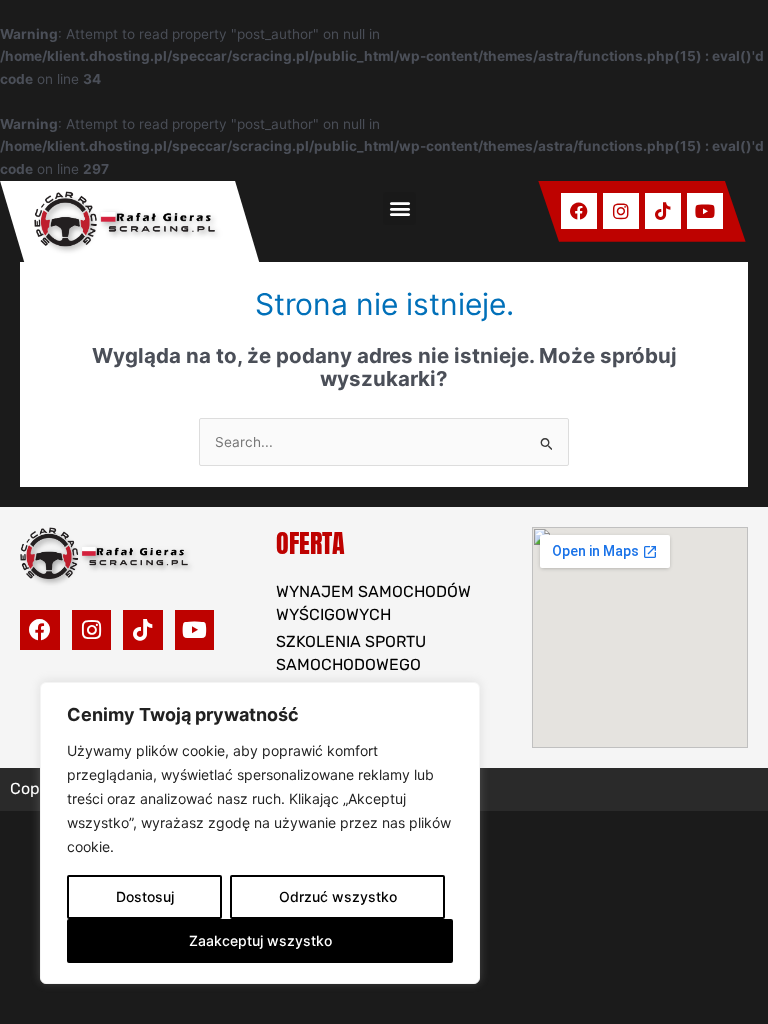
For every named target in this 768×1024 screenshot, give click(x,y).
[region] (260, 833)
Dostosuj (145, 896)
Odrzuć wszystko (338, 896)
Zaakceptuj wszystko (260, 940)
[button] (399, 208)
